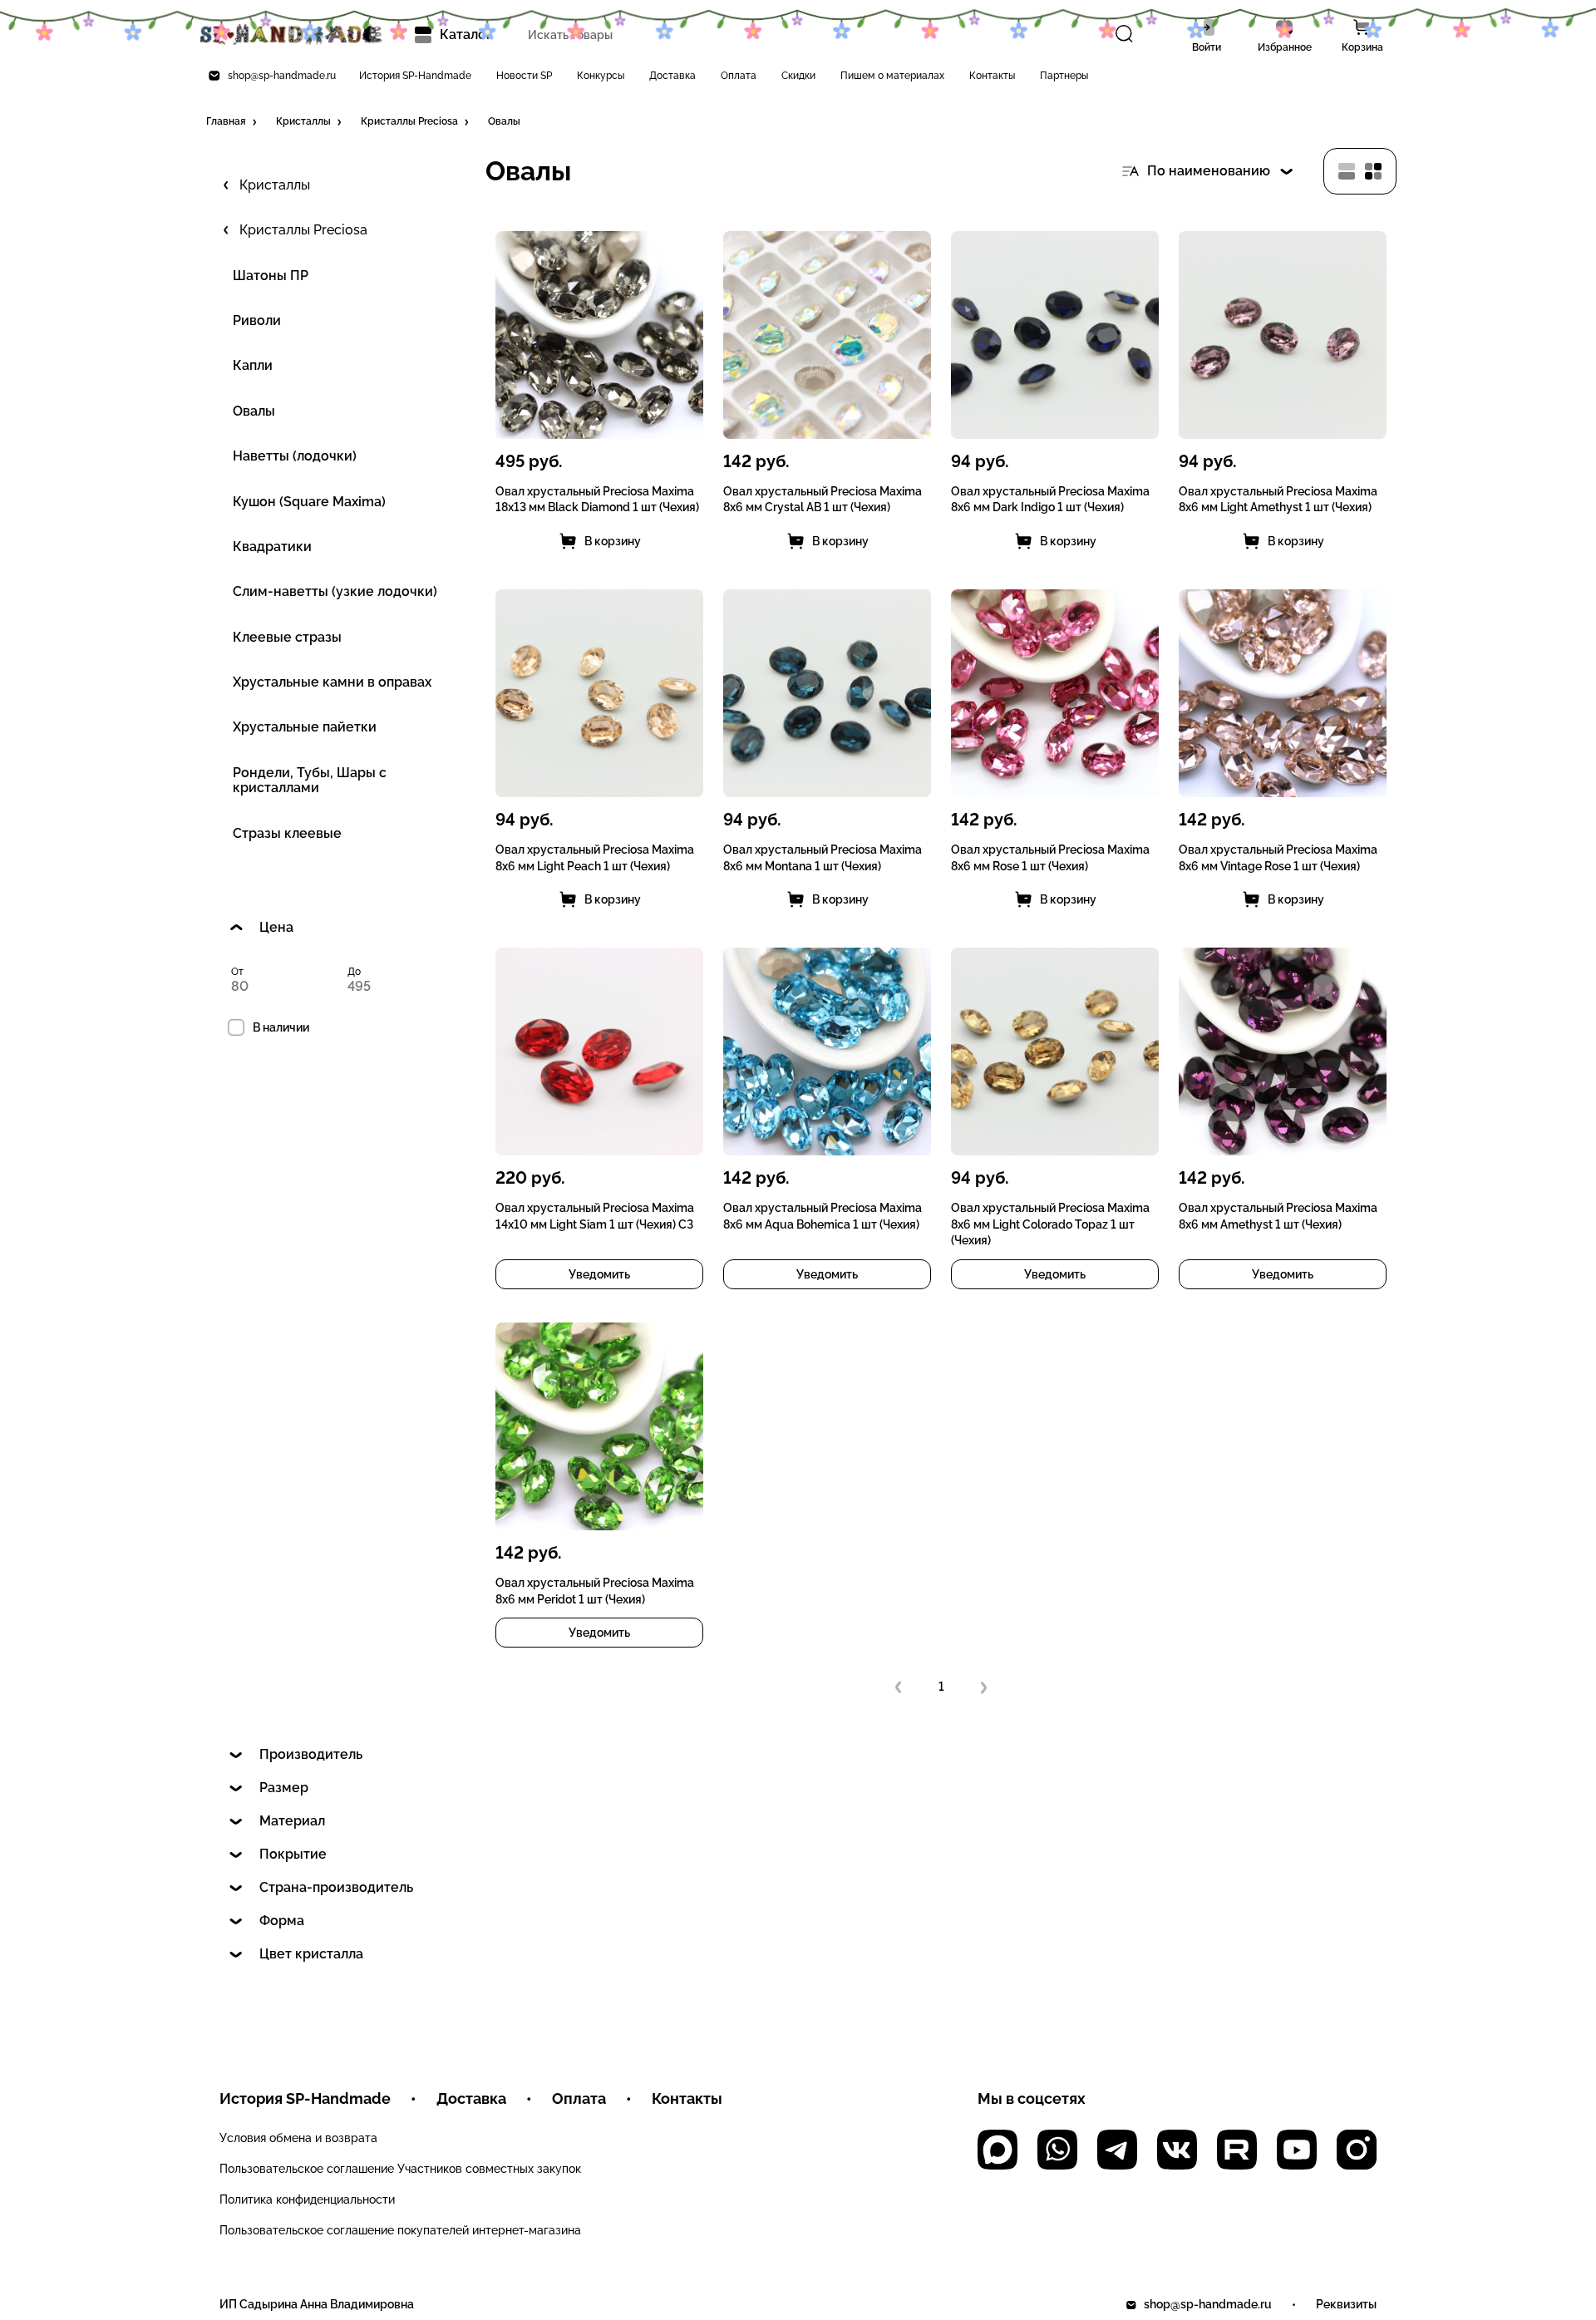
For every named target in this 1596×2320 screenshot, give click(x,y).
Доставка (672, 76)
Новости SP (524, 76)
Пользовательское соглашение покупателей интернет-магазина (400, 2230)
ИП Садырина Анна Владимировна (317, 2304)
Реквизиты (1346, 2304)
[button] (233, 122)
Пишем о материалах (892, 76)
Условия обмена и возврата (298, 2138)
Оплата (739, 76)
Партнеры (1064, 76)
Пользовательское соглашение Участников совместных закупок (400, 2169)
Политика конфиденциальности (307, 2199)
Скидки (798, 76)
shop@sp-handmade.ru (282, 76)
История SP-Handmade (415, 76)
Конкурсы (601, 76)
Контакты (992, 76)
